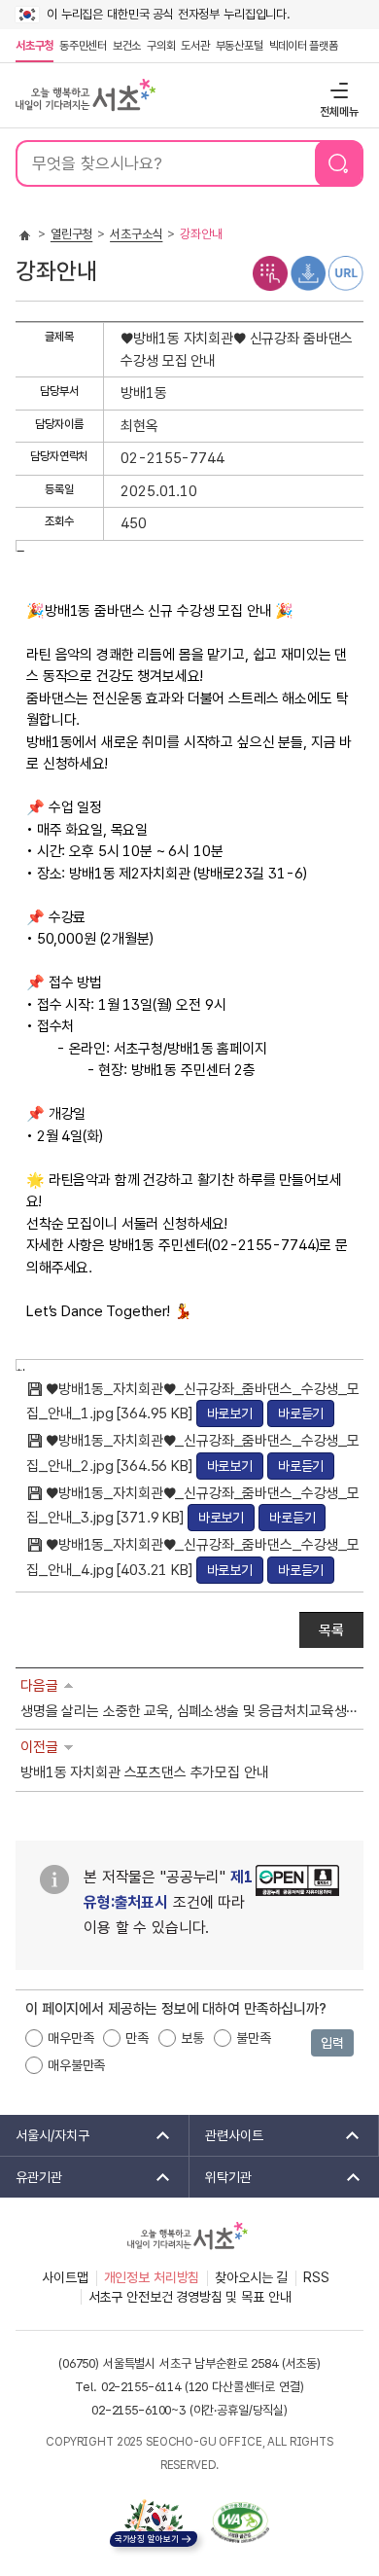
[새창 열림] (270, 272)
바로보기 (230, 1413)
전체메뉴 (337, 90)
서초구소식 (136, 234)
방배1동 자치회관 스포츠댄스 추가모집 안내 (145, 1772)
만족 (137, 2038)
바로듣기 (301, 1413)
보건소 (127, 46)
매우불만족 (76, 2065)
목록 (331, 1630)
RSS (316, 2277)
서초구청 (34, 46)
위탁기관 (221, 2177)
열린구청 (71, 234)
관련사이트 (226, 2135)
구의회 (161, 46)
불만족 (254, 2038)
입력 (332, 2043)
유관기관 (31, 2177)
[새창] (240, 2522)
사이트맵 (65, 2277)
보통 (192, 2038)
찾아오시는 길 (251, 2277)
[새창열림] (297, 1906)
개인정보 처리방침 (152, 2277)
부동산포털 (240, 46)
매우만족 (70, 2038)
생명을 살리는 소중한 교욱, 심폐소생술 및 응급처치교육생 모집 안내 (189, 1711)
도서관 (195, 46)
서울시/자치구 (45, 2135)
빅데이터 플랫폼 (304, 46)
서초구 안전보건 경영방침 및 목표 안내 (190, 2297)
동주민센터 (82, 46)
